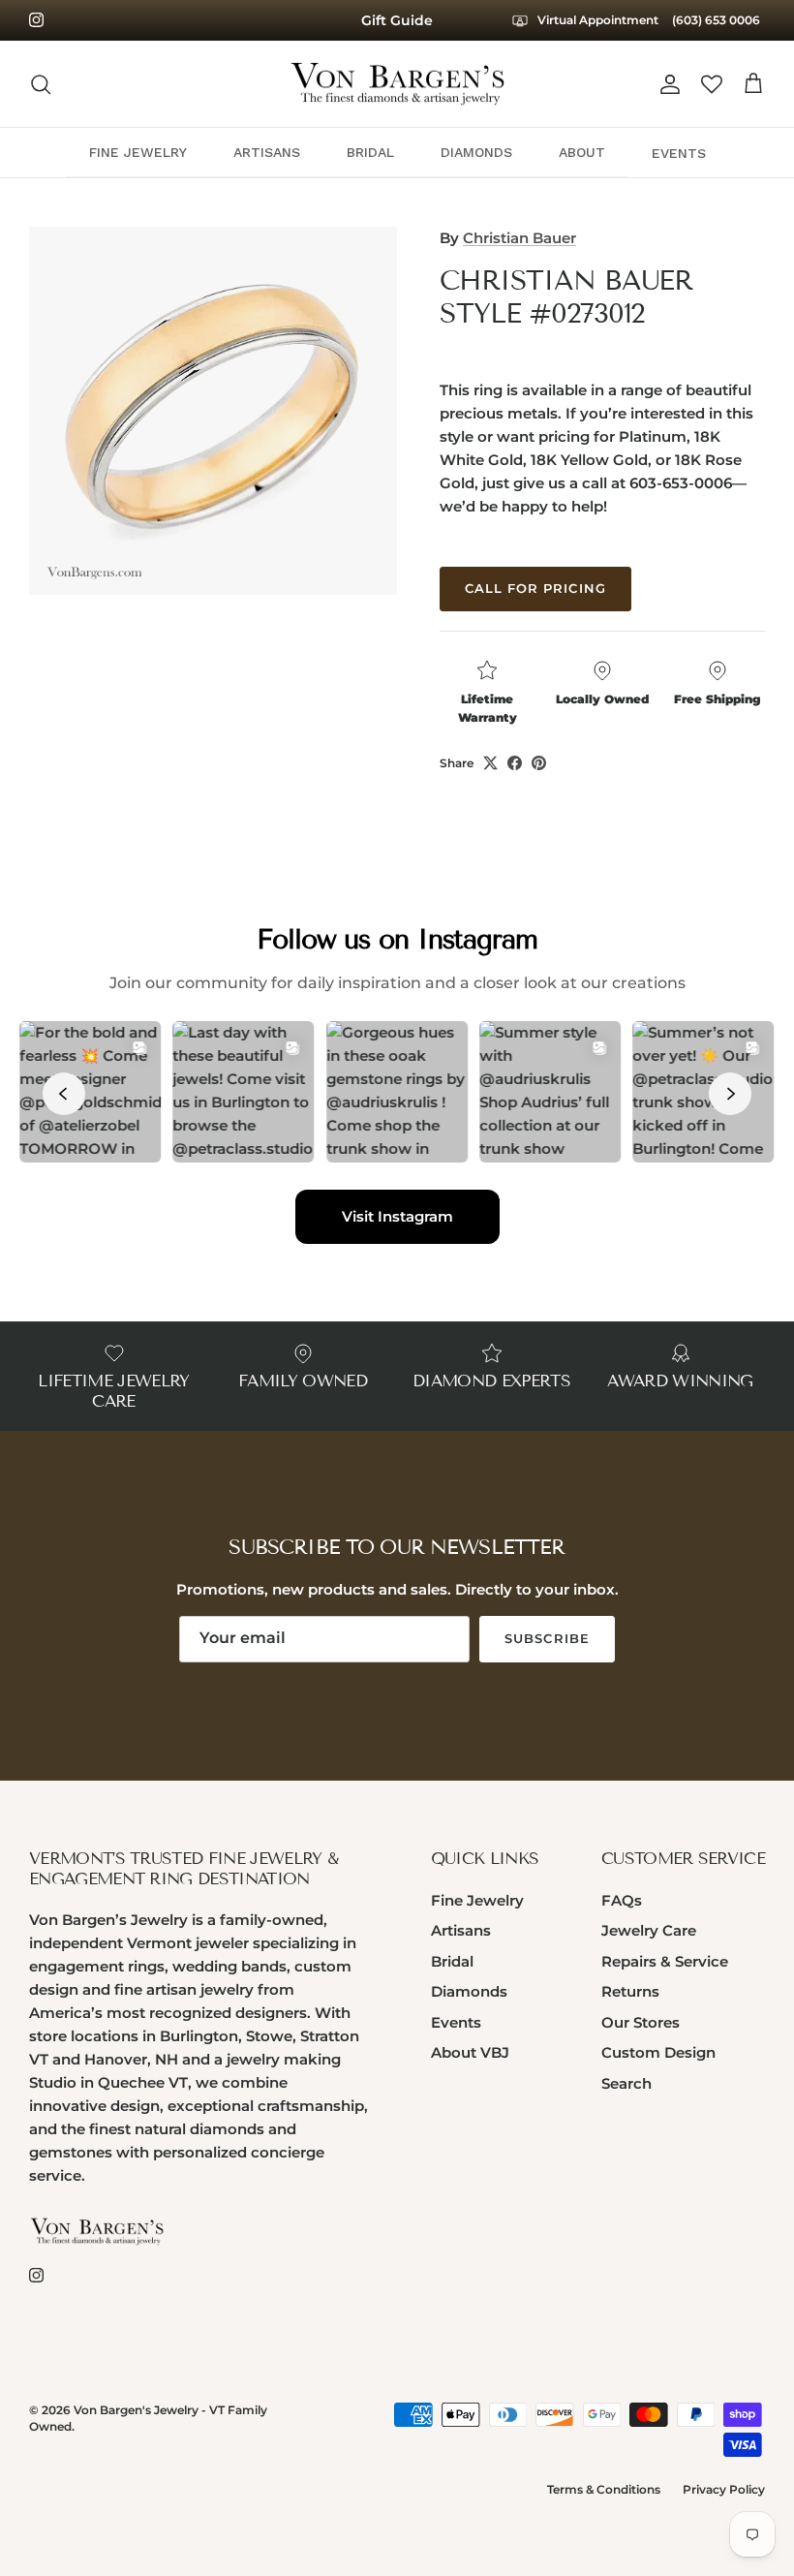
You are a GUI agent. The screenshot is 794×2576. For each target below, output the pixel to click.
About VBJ (470, 2081)
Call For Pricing (535, 617)
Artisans (461, 1959)
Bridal (452, 1990)
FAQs (622, 1929)
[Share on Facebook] (515, 792)
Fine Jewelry (477, 1929)
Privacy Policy (724, 2518)
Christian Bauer (519, 267)
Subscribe (547, 1667)
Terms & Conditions (604, 2518)
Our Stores (641, 2051)
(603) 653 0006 (716, 52)
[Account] (666, 113)
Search (626, 2112)
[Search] (41, 113)
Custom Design (658, 2081)
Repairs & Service (665, 1990)
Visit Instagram (397, 1245)
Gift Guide (397, 35)
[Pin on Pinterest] (539, 792)
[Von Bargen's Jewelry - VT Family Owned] (397, 113)
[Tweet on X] (490, 792)
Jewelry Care (649, 1959)
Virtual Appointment (703, 17)
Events (456, 2051)
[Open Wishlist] (712, 113)
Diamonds (469, 2020)
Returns (630, 2020)
